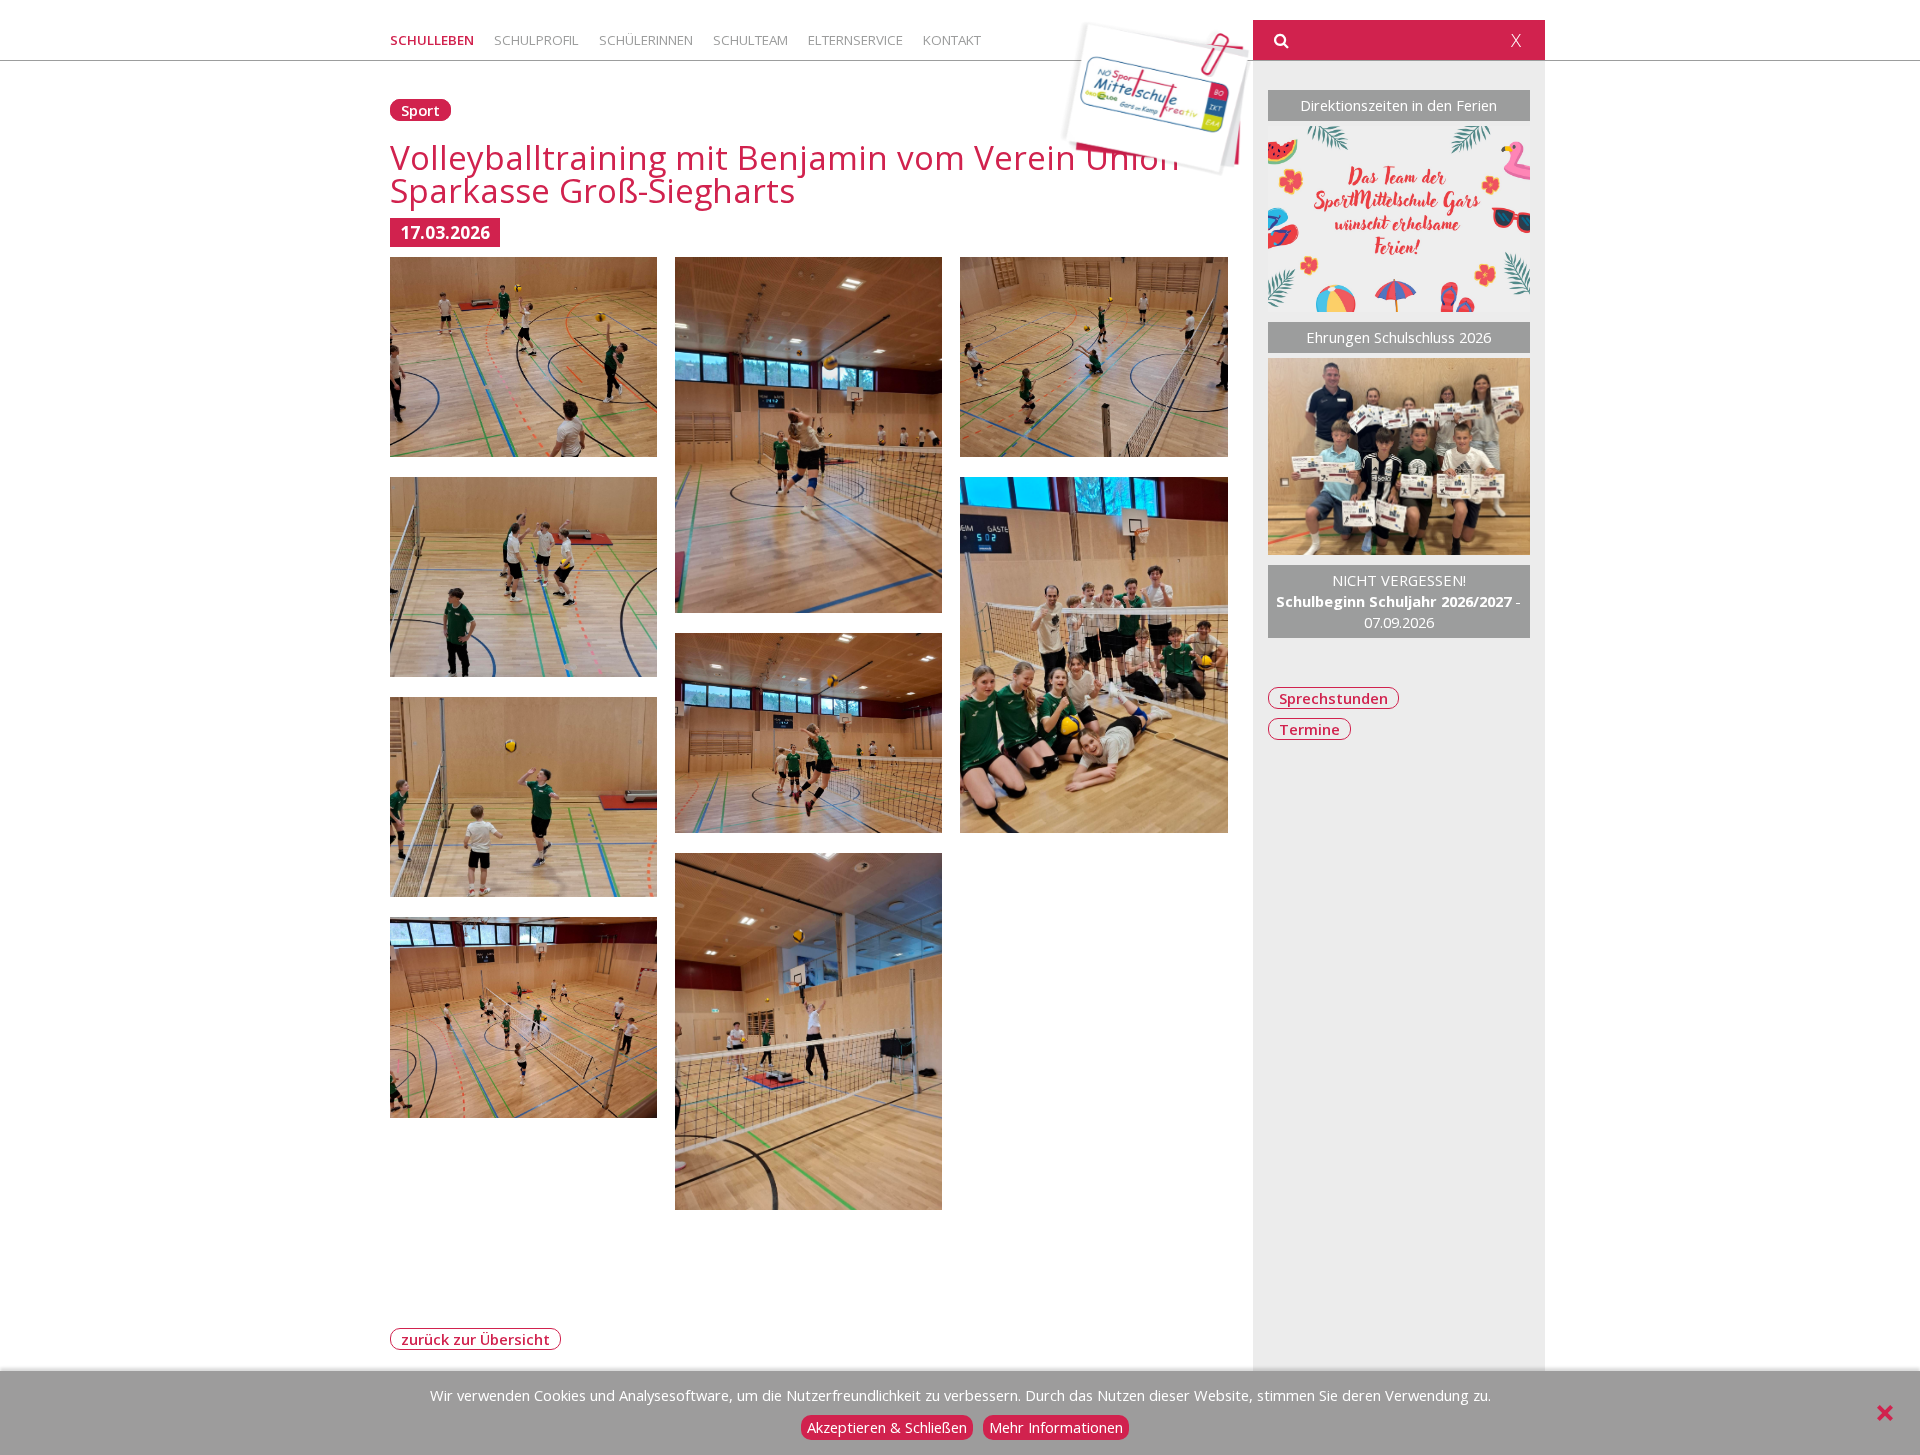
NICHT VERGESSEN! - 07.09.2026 (1398, 601)
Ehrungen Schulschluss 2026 (1398, 337)
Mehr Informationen (1056, 1427)
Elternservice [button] (855, 40)
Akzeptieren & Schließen (887, 1427)
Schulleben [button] (432, 40)
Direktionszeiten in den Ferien (1398, 105)
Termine (1309, 729)
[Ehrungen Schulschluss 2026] (1399, 456)
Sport (420, 110)
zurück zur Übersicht (475, 1339)
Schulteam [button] (750, 40)
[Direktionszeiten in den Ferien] (1399, 219)
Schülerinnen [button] (646, 40)
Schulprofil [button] (536, 40)
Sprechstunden (1333, 698)
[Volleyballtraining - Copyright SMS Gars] (523, 357)
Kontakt (952, 40)
